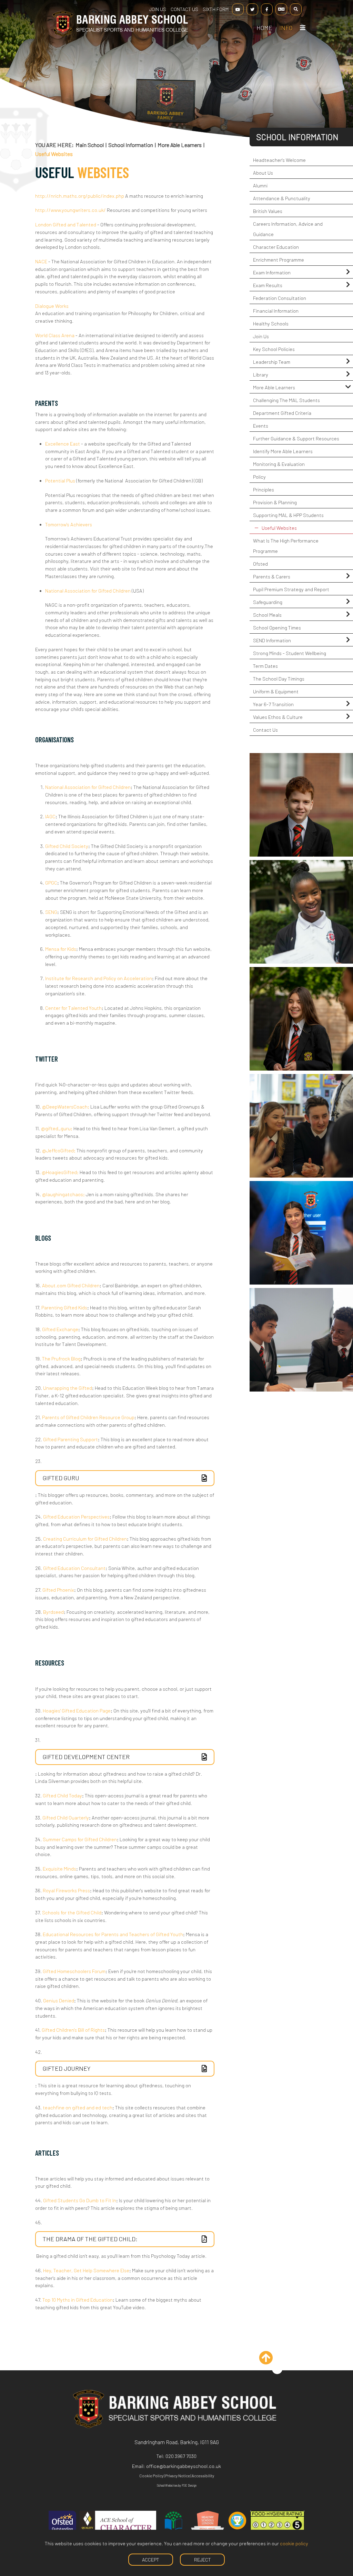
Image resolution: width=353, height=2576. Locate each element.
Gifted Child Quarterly (66, 1818)
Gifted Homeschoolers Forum (74, 1971)
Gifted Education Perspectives (76, 1517)
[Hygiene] (278, 2525)
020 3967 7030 (181, 2456)
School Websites (167, 2485)
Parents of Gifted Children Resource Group (88, 1417)
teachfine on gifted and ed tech (78, 2107)
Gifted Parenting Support (70, 1439)
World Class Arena (55, 335)
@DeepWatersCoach (66, 1107)
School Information (131, 145)
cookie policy (294, 2543)
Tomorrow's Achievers (69, 524)
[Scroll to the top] (277, 2369)
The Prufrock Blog (61, 1359)
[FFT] (237, 2525)
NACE (41, 261)
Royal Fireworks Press (66, 1890)
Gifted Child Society (67, 846)
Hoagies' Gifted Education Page (77, 1711)
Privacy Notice (178, 2476)
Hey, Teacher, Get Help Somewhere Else (86, 2270)
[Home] (120, 35)
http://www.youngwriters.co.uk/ (70, 210)
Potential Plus (60, 481)
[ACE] (118, 2525)
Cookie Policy (151, 2476)
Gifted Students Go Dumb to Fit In (80, 2200)
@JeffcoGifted (59, 1150)
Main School (90, 145)
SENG (51, 912)
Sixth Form (216, 9)
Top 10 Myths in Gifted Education (78, 2300)
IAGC (50, 816)
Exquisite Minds (59, 1869)
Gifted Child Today (62, 1796)
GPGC (51, 883)
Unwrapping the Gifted (68, 1388)
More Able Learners (180, 145)
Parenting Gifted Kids (64, 1307)
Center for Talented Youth (73, 1008)
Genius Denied (59, 2001)
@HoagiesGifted (60, 1172)
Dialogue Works (52, 306)
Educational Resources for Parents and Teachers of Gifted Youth (113, 1934)
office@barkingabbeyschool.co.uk (184, 2466)
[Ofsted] (62, 2525)
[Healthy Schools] (208, 2525)
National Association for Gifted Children (88, 591)
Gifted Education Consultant (74, 1568)
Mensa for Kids (61, 949)
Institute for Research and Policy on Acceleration (99, 978)
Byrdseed (53, 1612)
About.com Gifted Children (71, 1285)
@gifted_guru (57, 1128)
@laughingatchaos (63, 1194)
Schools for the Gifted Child (72, 1913)
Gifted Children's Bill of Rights (73, 2030)
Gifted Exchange (60, 1329)
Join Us (158, 9)
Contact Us (184, 9)
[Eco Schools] (173, 2525)
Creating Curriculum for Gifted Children (85, 1539)
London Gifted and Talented (66, 225)
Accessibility (203, 2476)
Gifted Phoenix (58, 1590)
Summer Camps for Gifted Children (80, 1839)
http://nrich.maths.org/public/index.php (80, 196)
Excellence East (63, 444)
